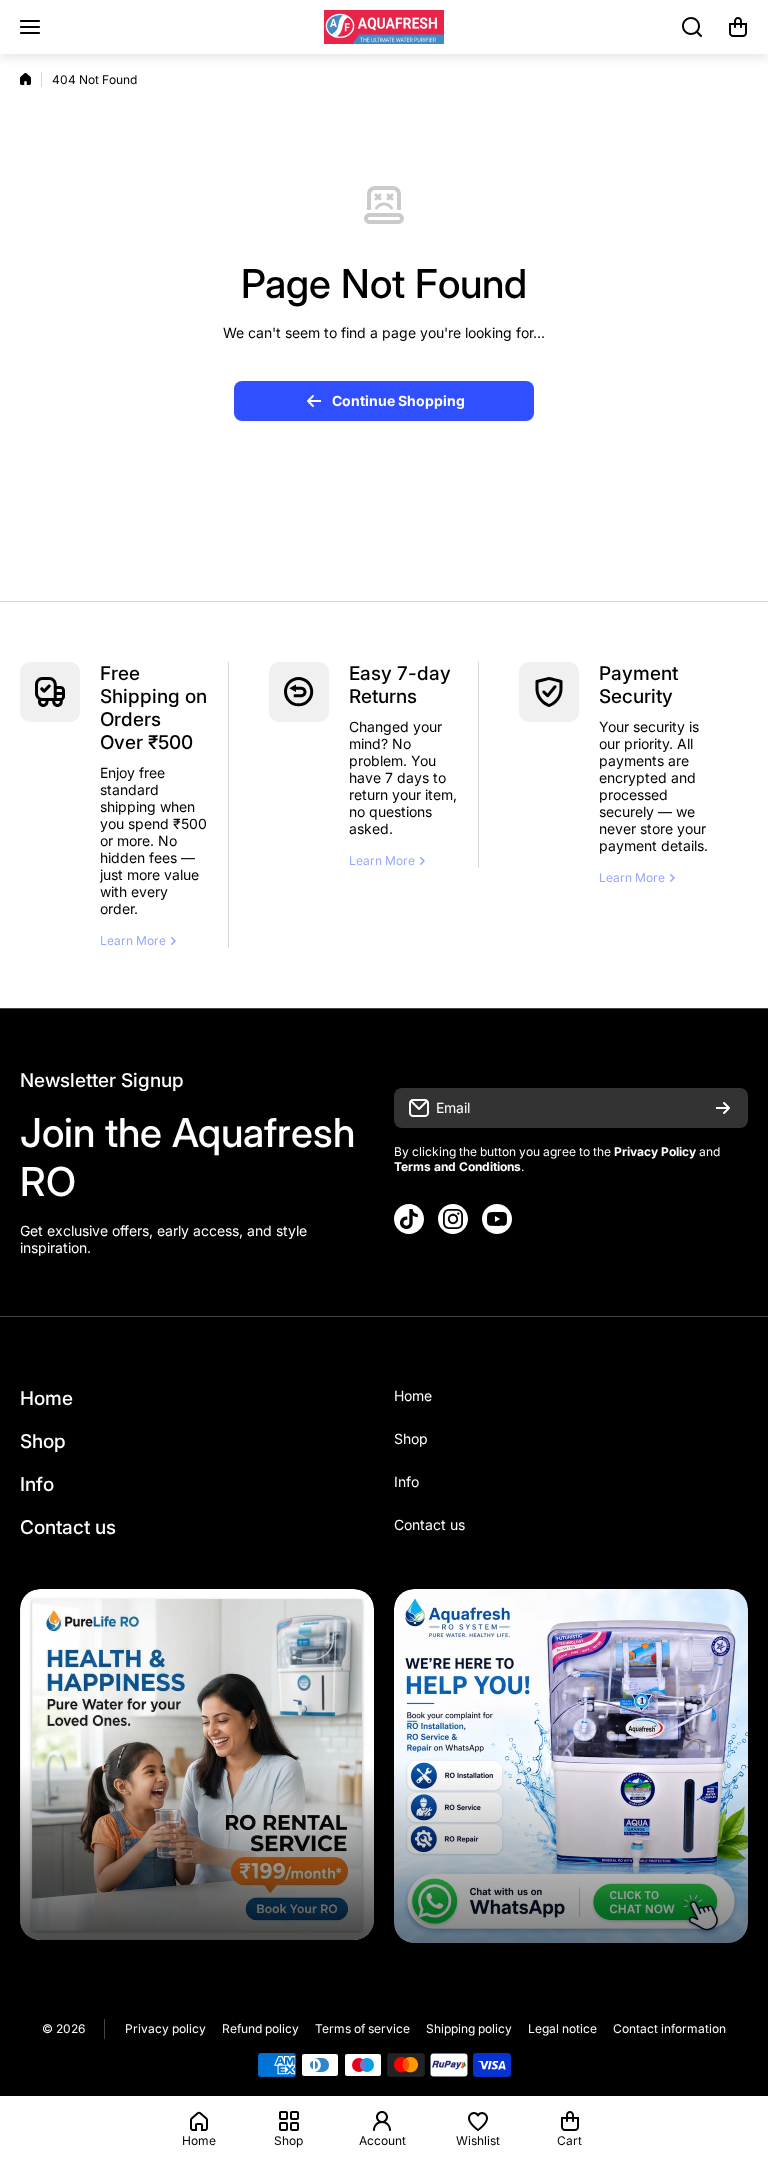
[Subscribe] (723, 1108)
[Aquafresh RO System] (384, 27)
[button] (738, 27)
